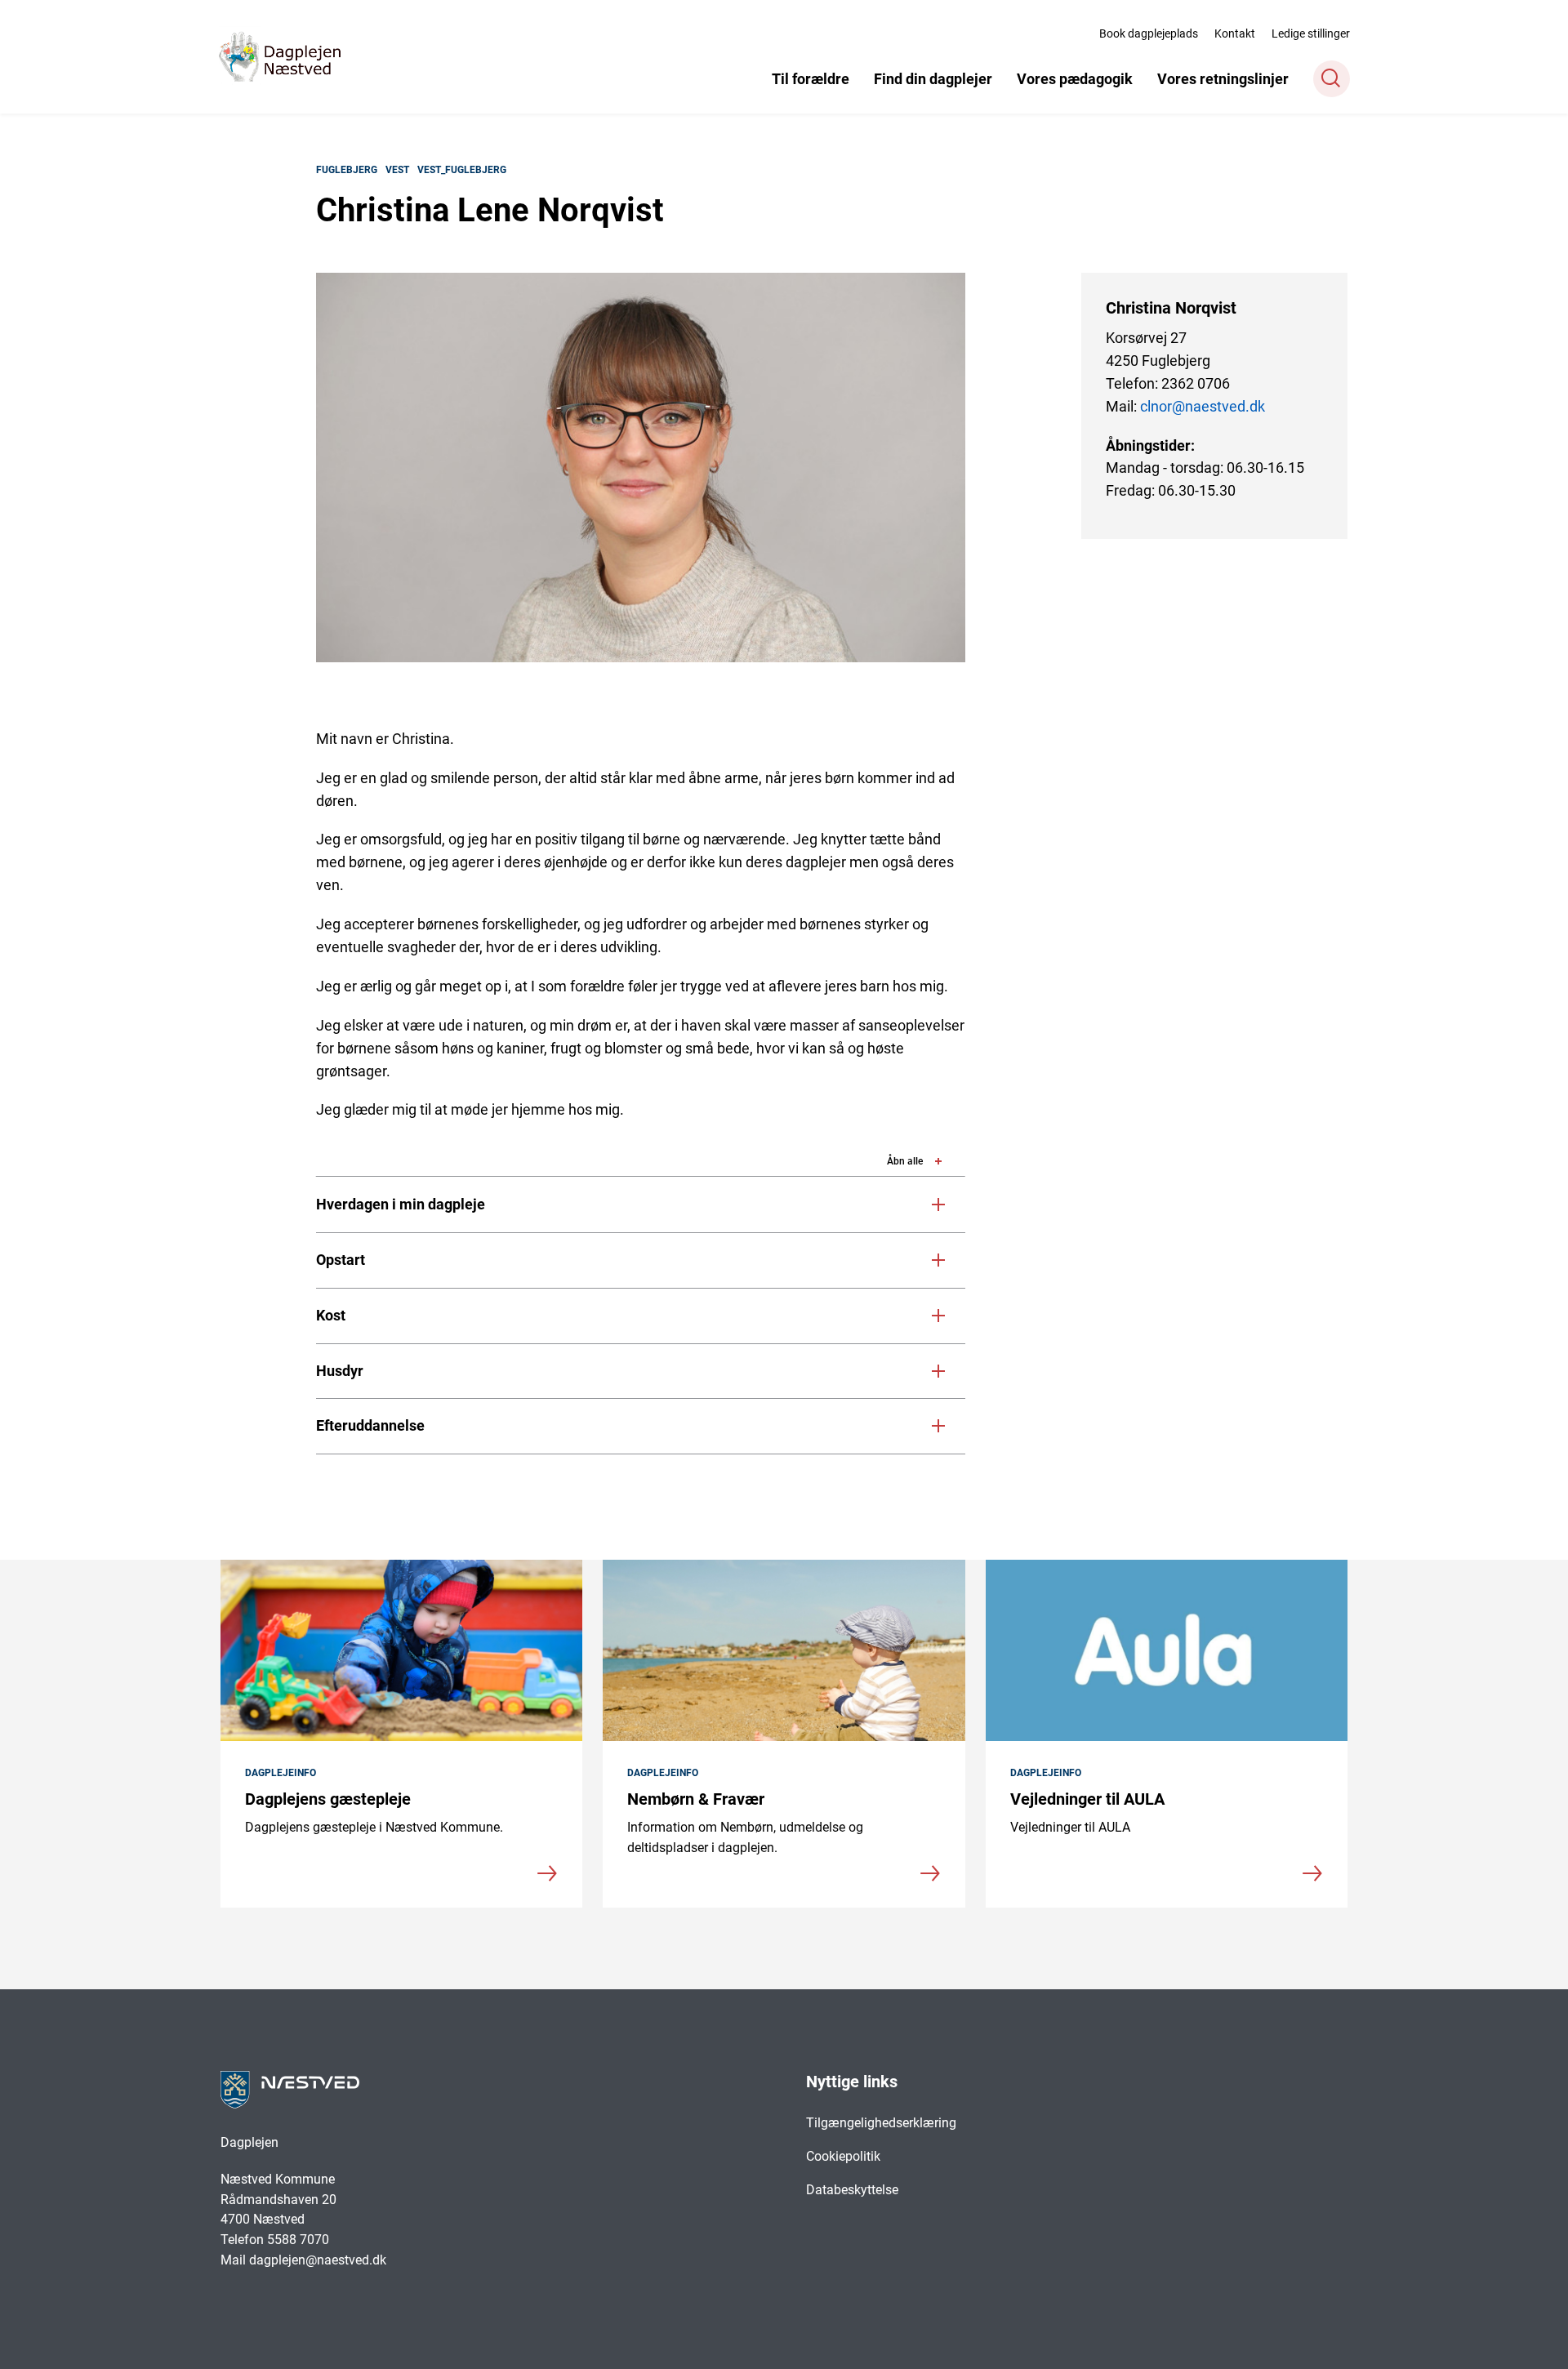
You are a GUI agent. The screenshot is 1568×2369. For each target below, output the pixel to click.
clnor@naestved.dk (1203, 406)
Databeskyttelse (852, 2190)
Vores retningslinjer (1223, 79)
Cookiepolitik (843, 2156)
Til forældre (811, 79)
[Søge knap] (1332, 79)
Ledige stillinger (1311, 33)
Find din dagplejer (933, 79)
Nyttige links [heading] (852, 2082)
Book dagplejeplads (1149, 33)
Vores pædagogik (1075, 79)
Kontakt (1235, 33)
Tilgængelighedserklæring (881, 2123)
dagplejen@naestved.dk (318, 2260)
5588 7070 (300, 2240)
